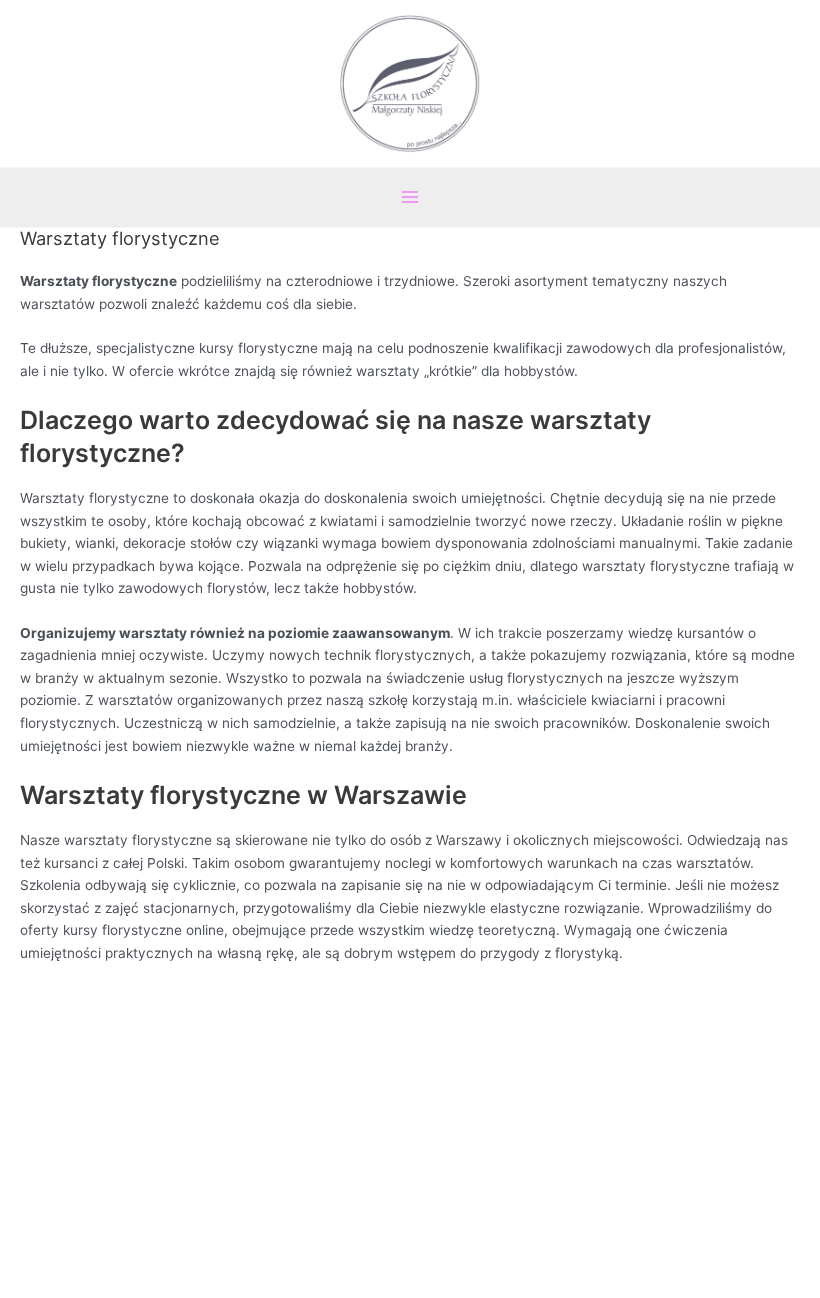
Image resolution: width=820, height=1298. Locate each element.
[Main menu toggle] (409, 197)
